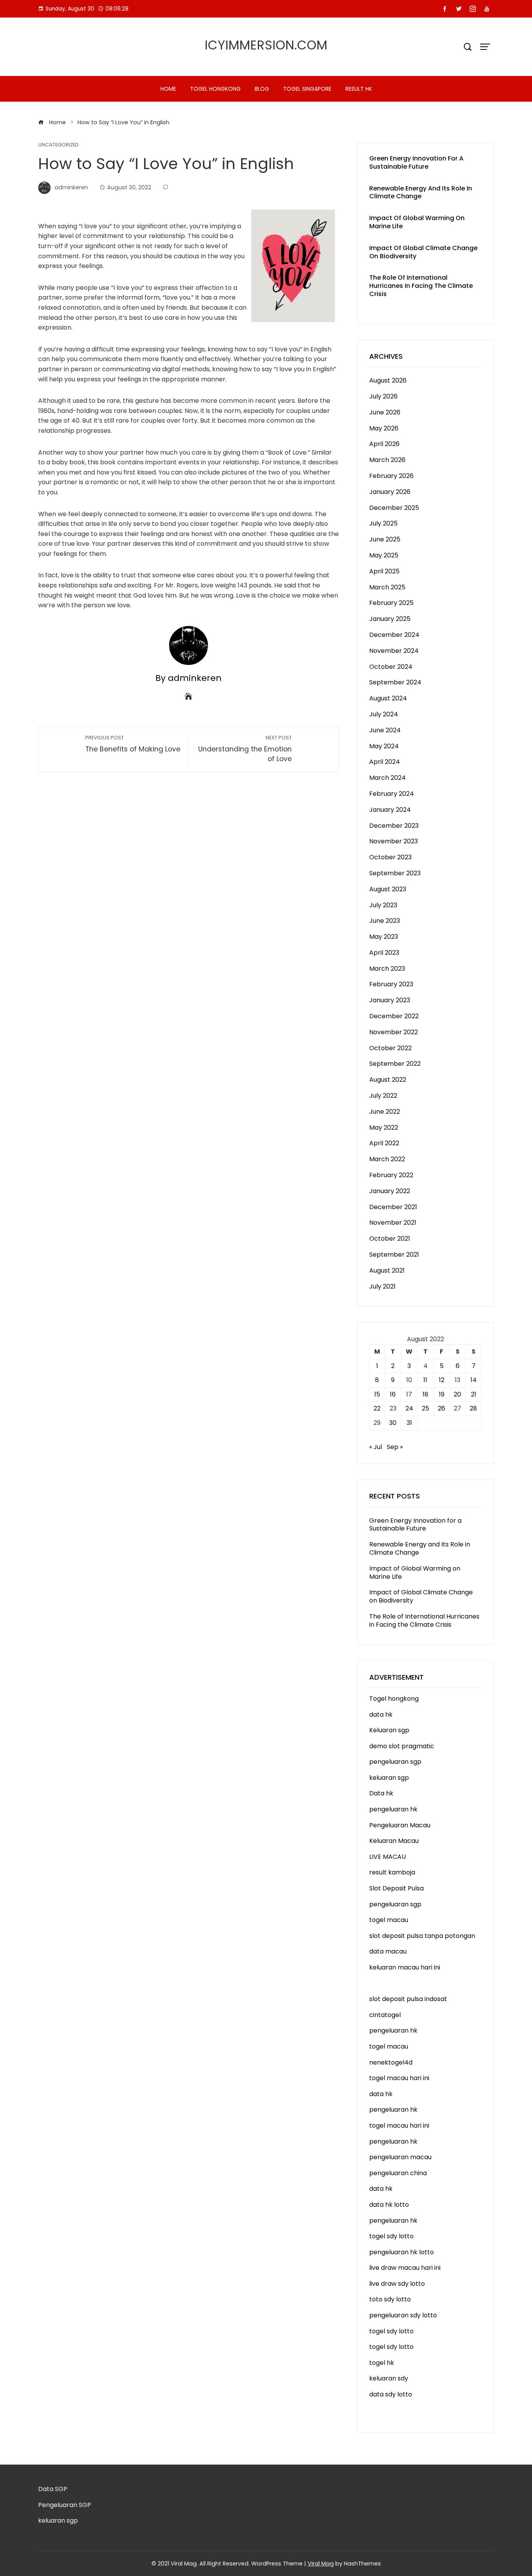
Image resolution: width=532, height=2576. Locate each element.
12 (442, 1380)
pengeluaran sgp (395, 1762)
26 (441, 1408)
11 (425, 1380)
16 (393, 1394)
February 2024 (392, 794)
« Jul (376, 1447)
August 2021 (387, 1270)
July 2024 (384, 714)
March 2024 (388, 778)
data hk (381, 1715)
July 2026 (383, 396)
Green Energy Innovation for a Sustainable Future (416, 162)
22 (377, 1408)
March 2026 (387, 460)
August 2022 (388, 1080)
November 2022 (394, 1032)
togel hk (382, 2363)
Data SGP (53, 2489)
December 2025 (394, 508)
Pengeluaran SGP (65, 2505)
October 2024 (391, 667)
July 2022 (383, 1096)
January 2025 (390, 619)
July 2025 (383, 523)
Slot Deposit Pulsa (396, 1888)
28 (473, 1408)
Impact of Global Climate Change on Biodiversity (423, 252)
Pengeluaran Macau (400, 1825)
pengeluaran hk (393, 1809)
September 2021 (394, 1254)
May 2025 (384, 555)
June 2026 (385, 412)
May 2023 (384, 937)
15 (377, 1394)
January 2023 (390, 1000)
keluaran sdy (389, 2378)
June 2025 (385, 539)
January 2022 (390, 1191)
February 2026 (391, 476)
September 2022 (395, 1064)
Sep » (395, 1447)
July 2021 (382, 1286)
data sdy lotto (391, 2394)
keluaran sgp (389, 1778)
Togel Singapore (307, 89)
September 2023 (395, 873)
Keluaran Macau (394, 1841)
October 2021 (390, 1239)
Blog (262, 89)
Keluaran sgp (389, 1730)
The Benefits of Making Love (133, 744)
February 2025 (391, 603)
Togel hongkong (215, 89)
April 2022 (384, 1143)
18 (425, 1394)
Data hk (381, 1793)
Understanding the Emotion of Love (245, 749)
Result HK (359, 89)
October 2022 (390, 1048)
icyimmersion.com (266, 45)
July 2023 (383, 905)
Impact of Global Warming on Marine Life (417, 222)
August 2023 (388, 889)
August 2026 (388, 380)
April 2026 (384, 444)
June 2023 (385, 921)
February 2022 (391, 1175)
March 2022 (387, 1159)
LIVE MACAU (388, 1857)
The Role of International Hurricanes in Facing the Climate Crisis (421, 286)
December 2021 (393, 1207)
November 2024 (394, 651)
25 (425, 1408)
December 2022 (394, 1016)
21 (474, 1394)
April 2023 (384, 953)
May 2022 (384, 1128)
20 (457, 1394)
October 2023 (390, 857)
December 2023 (394, 826)
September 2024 (395, 682)
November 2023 (394, 841)
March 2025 (387, 587)
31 (409, 1423)
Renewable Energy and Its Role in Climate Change (421, 192)
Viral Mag (321, 2564)
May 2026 (384, 428)
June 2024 (385, 730)
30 (393, 1423)
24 (409, 1408)
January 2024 (390, 810)
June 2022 (385, 1112)
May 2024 (384, 746)
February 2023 (391, 984)
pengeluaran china (398, 2173)
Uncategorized (58, 145)
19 (442, 1394)
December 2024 (394, 635)
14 (474, 1380)
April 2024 (385, 762)
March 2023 (387, 969)
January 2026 (390, 492)
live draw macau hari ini (405, 2268)
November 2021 (393, 1223)
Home (168, 89)
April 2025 (384, 571)
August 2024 (388, 698)
